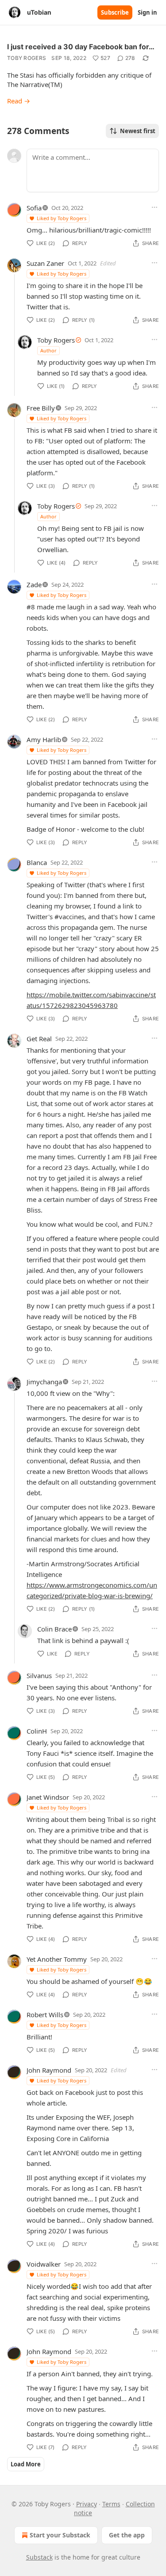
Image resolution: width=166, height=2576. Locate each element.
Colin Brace (54, 1629)
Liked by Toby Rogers (62, 218)
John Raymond (49, 2070)
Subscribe (115, 12)
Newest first (138, 131)
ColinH (37, 1731)
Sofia (34, 208)
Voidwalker (44, 2264)
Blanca (37, 862)
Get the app (127, 2535)
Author (48, 350)
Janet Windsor (48, 1797)
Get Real (39, 1039)
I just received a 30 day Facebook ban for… (81, 47)
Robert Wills (45, 2015)
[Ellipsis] (154, 207)
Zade (34, 585)
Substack (39, 2557)
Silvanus (39, 1675)
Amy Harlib (44, 739)
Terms (111, 2504)
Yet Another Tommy (57, 1959)
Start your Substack (60, 2535)
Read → (19, 101)
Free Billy (41, 408)
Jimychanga (44, 1382)
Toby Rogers (27, 58)
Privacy (87, 2504)
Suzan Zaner (45, 263)
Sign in (147, 12)
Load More (26, 2464)
